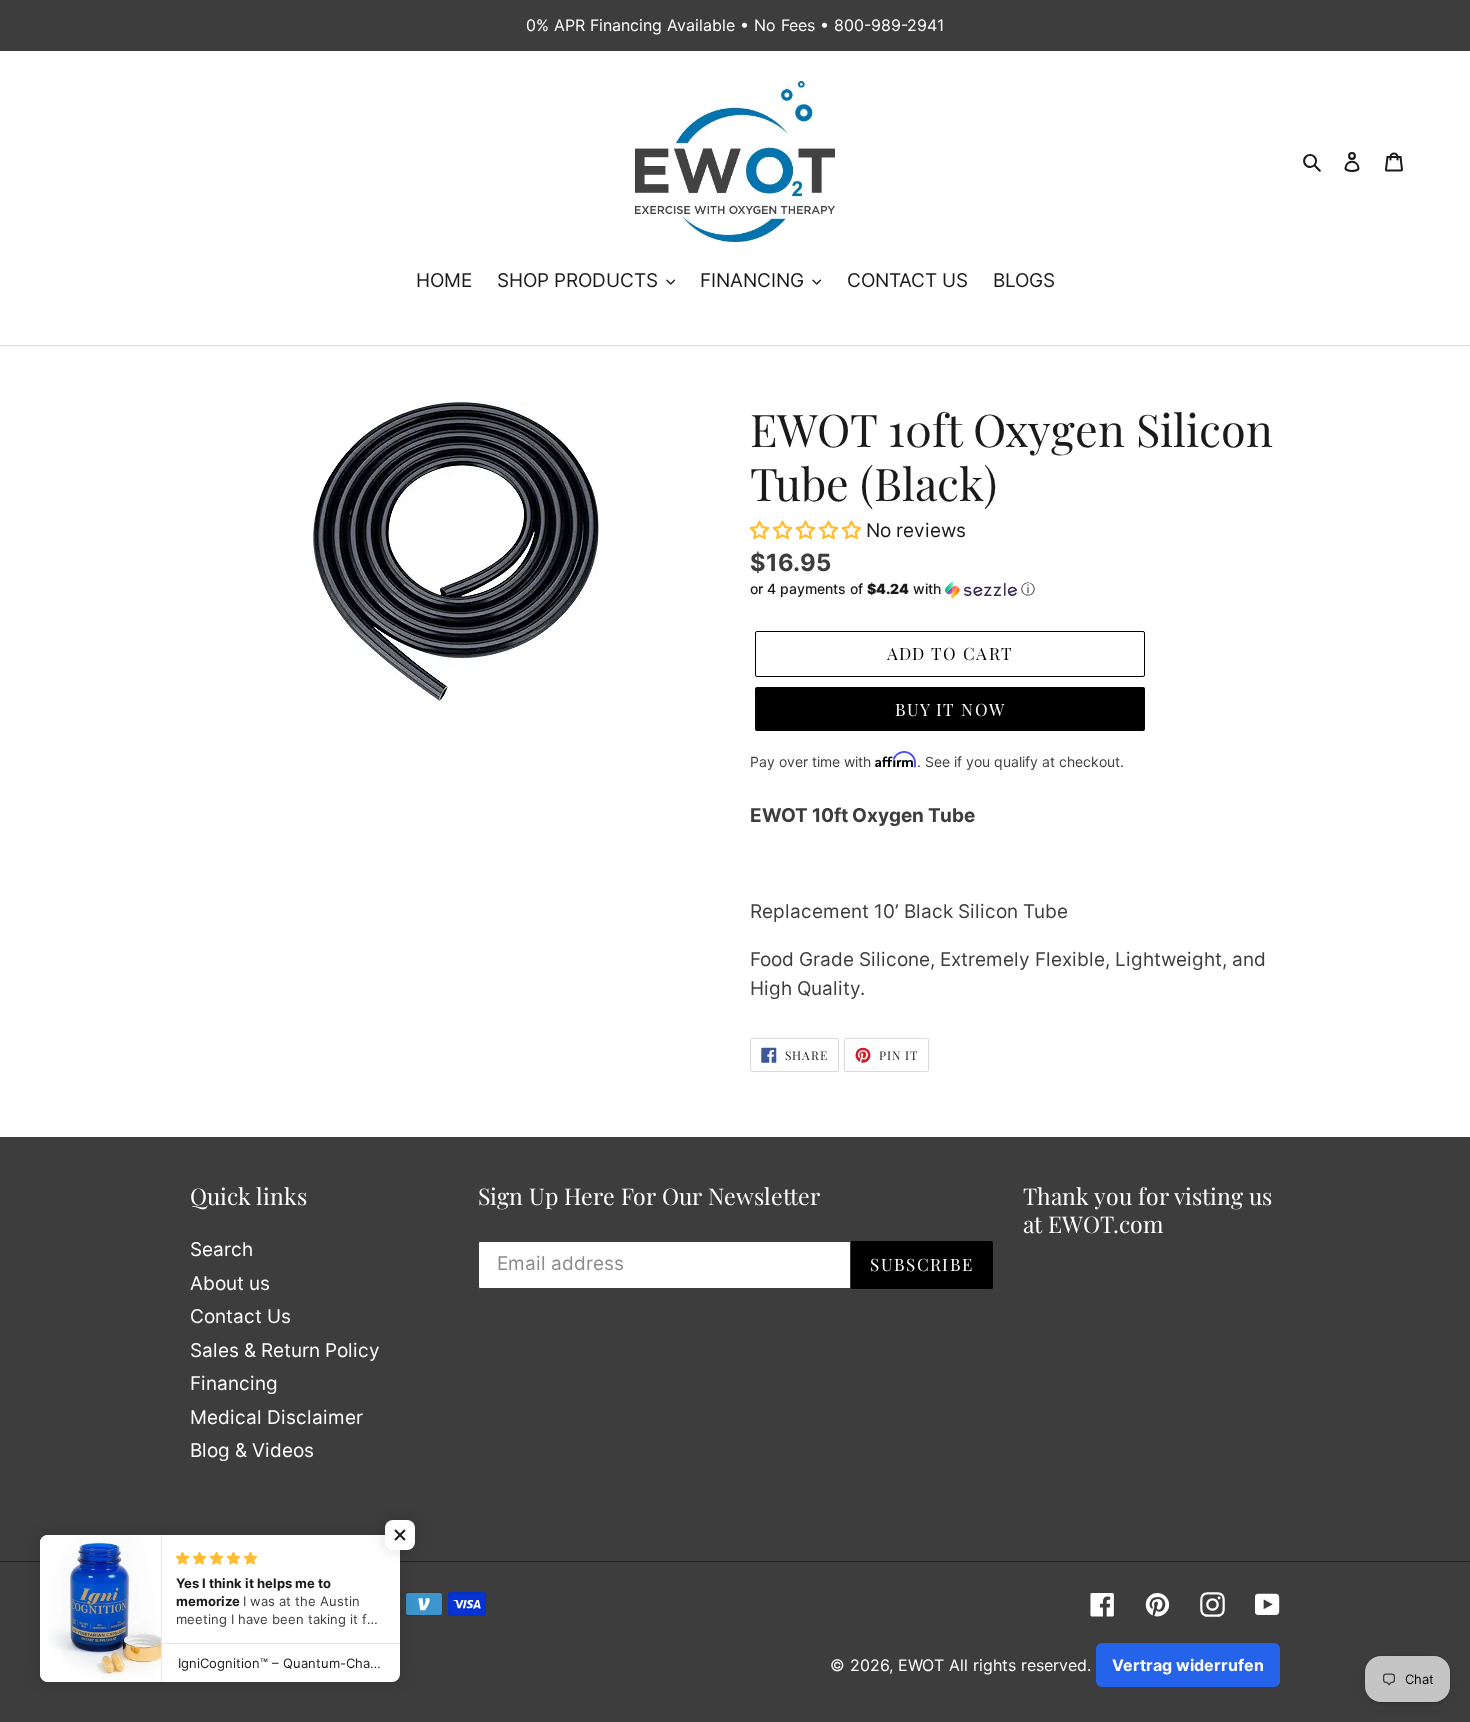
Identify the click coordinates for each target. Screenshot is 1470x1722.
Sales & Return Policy (285, 1350)
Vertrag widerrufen (1188, 1665)
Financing (234, 1383)
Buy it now (950, 709)
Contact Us (240, 1316)
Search (221, 1249)
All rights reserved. (1020, 1665)
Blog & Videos (252, 1450)
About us (230, 1283)
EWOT (921, 1665)
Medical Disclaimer (276, 1417)
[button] (808, 530)
